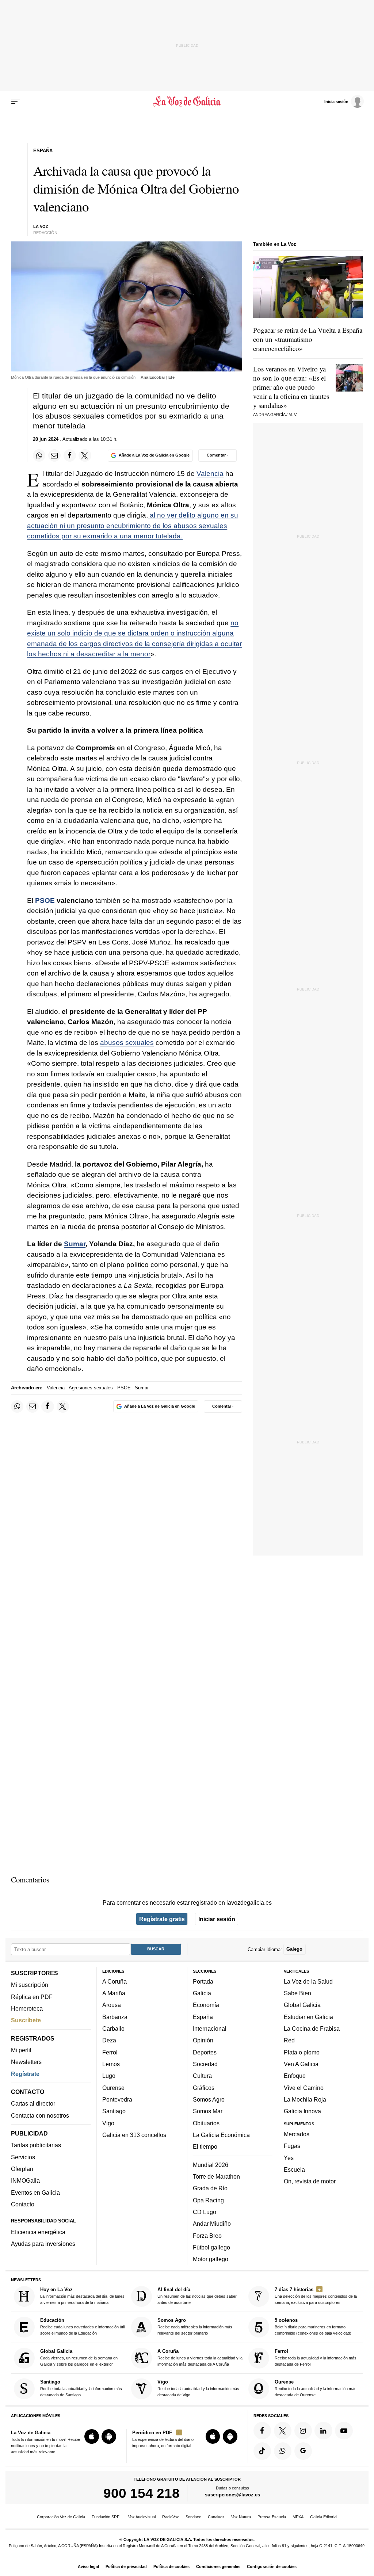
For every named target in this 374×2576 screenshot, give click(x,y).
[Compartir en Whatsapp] (39, 455)
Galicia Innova (302, 2111)
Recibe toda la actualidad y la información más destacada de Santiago (81, 2388)
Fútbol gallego (211, 2247)
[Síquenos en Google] (303, 2451)
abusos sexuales (127, 1043)
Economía (206, 2005)
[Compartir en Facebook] (70, 455)
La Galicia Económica (221, 2134)
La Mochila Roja (305, 2099)
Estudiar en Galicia (308, 2016)
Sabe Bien (297, 1993)
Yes (289, 2157)
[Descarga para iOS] (92, 2436)
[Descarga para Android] (109, 2436)
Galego (294, 1949)
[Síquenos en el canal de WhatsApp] (283, 2451)
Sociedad (205, 2064)
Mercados (297, 2134)
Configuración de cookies (272, 2567)
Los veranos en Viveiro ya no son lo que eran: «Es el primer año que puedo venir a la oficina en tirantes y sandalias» (291, 387)
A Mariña (114, 1993)
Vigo (108, 2123)
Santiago (114, 2111)
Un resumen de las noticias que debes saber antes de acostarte (197, 2296)
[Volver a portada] (187, 102)
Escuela (294, 2169)
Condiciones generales (218, 2567)
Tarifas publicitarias (36, 2145)
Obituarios (206, 2123)
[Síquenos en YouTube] (344, 2430)
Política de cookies (171, 2567)
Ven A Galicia (301, 2064)
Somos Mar (208, 2111)
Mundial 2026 (211, 2164)
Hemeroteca (27, 2008)
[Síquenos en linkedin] (323, 2430)
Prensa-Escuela (272, 2517)
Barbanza (115, 2016)
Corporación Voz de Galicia (61, 2517)
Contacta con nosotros (40, 2115)
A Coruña (115, 1981)
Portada (203, 1981)
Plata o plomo (302, 2052)
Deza (109, 2040)
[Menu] (16, 102)
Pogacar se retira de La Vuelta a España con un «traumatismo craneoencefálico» (308, 339)
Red (289, 2040)
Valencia (210, 474)
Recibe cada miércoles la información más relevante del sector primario (195, 2326)
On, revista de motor (310, 2181)
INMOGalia (25, 2180)
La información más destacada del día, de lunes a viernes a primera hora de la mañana (82, 2296)
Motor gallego (211, 2259)
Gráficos (204, 2087)
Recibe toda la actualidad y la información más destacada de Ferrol (316, 2357)
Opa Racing (208, 2200)
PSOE (45, 900)
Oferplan (22, 2169)
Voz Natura (241, 2517)
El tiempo (205, 2146)
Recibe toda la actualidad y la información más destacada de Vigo (198, 2388)
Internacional (210, 2029)
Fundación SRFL (107, 2517)
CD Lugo (205, 2211)
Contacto (23, 2204)
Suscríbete (26, 2020)
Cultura (202, 2076)
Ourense (113, 2087)
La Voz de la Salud (308, 1981)
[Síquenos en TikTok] (262, 2451)
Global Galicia (302, 2005)
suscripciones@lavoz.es (232, 2495)
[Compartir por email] (54, 455)
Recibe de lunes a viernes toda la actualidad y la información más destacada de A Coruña (200, 2357)
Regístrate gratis (162, 1919)
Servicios (23, 2157)
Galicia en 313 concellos (134, 2134)
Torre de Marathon (216, 2176)
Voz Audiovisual (142, 2517)
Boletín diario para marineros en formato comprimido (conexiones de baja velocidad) (313, 2326)
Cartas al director (33, 2103)
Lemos (111, 2064)
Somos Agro (209, 2099)
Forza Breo (207, 2235)
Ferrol (110, 2052)
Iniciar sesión (217, 1919)
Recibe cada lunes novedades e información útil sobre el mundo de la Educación (82, 2326)
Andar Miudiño (212, 2224)
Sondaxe (193, 2517)
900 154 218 (142, 2493)
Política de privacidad (126, 2567)
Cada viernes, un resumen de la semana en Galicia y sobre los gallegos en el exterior (79, 2357)
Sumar (75, 1244)
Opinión (203, 2040)
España (203, 2016)
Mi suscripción (30, 1985)
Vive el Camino (304, 2087)
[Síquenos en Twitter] (283, 2430)
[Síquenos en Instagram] (303, 2430)
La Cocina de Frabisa (312, 2029)
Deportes (205, 2052)
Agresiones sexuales (91, 1388)
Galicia (202, 1993)
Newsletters (26, 2062)
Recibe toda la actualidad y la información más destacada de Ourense (316, 2388)
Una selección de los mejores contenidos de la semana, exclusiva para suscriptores (316, 2296)
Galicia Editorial (324, 2517)
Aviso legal (88, 2567)
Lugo (109, 2076)
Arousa (112, 2005)
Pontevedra (117, 2099)
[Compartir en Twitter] (85, 455)
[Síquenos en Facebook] (262, 2430)
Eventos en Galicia (35, 2192)
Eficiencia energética (38, 2232)
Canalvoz (216, 2517)
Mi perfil (21, 2050)
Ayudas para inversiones (43, 2244)
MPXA (298, 2517)
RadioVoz (171, 2517)
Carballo (113, 2029)
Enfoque (295, 2076)
